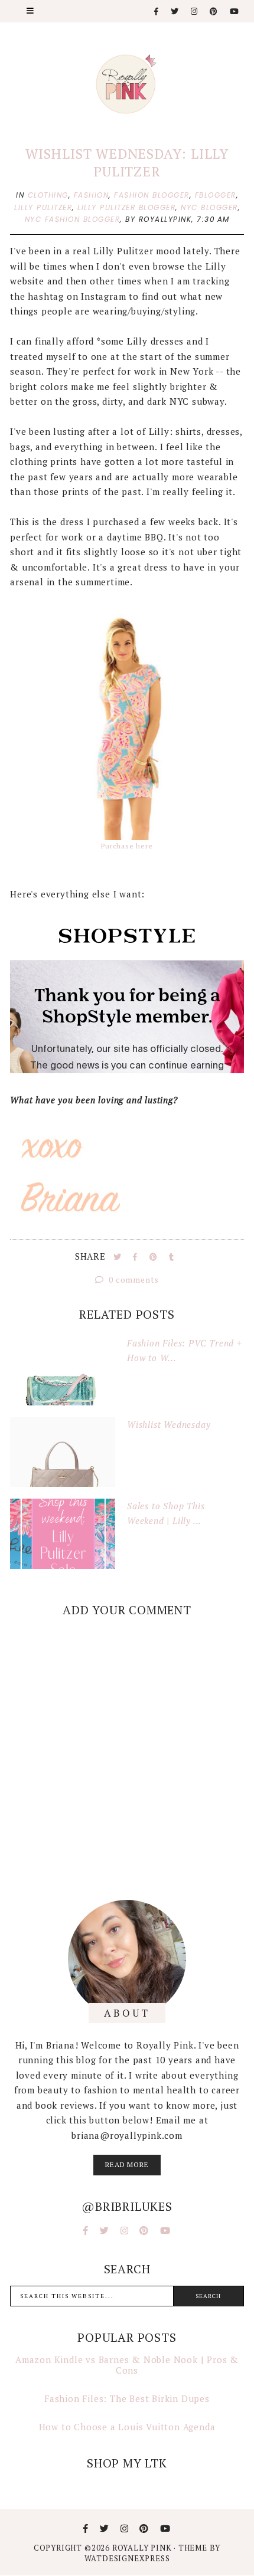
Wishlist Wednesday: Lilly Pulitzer (127, 163)
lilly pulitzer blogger (126, 207)
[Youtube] (235, 12)
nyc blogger (209, 207)
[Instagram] (195, 12)
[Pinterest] (214, 12)
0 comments (133, 1279)
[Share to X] (119, 1257)
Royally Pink (143, 2548)
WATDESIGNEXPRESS (127, 2558)
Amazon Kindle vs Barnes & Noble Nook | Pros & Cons (127, 2365)
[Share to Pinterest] (155, 1257)
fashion (92, 195)
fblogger (216, 195)
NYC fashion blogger (73, 219)
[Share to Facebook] (136, 1257)
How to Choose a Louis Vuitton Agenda (127, 2427)
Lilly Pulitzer (43, 207)
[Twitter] (175, 12)
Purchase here (127, 846)
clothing (48, 195)
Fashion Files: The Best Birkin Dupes (127, 2398)
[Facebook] (157, 12)
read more (127, 2164)
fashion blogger (152, 195)
